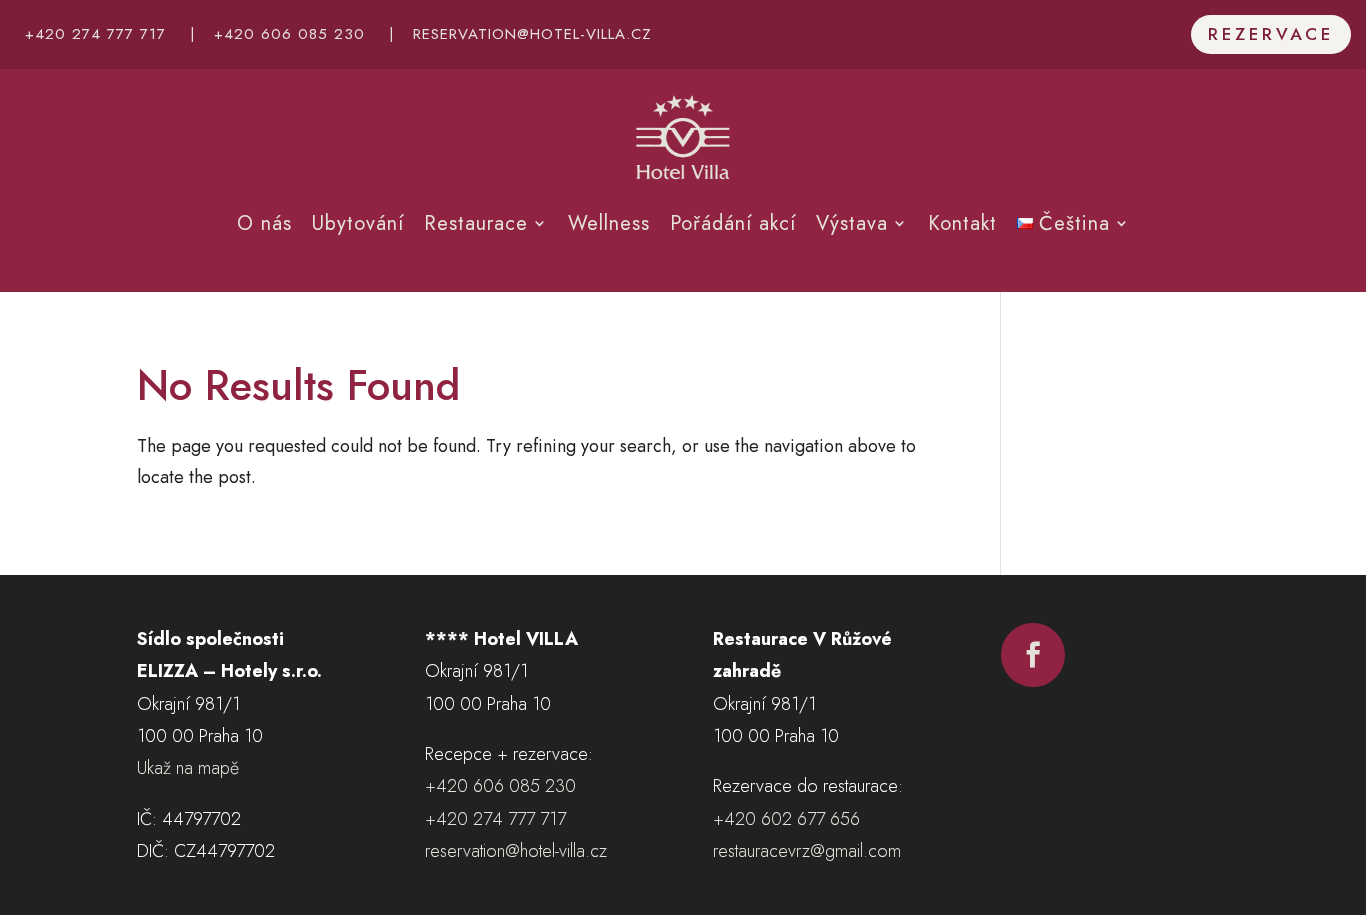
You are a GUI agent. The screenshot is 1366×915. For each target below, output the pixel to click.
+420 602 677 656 (786, 819)
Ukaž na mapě (188, 768)
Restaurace (476, 223)
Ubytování (358, 223)
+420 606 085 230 (289, 34)
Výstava (852, 223)
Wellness (609, 223)
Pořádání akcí (733, 223)
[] (1033, 681)
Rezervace (1271, 34)
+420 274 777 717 (95, 34)
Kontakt (962, 223)
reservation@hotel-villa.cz (532, 34)
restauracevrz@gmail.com (807, 851)
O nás (264, 223)
